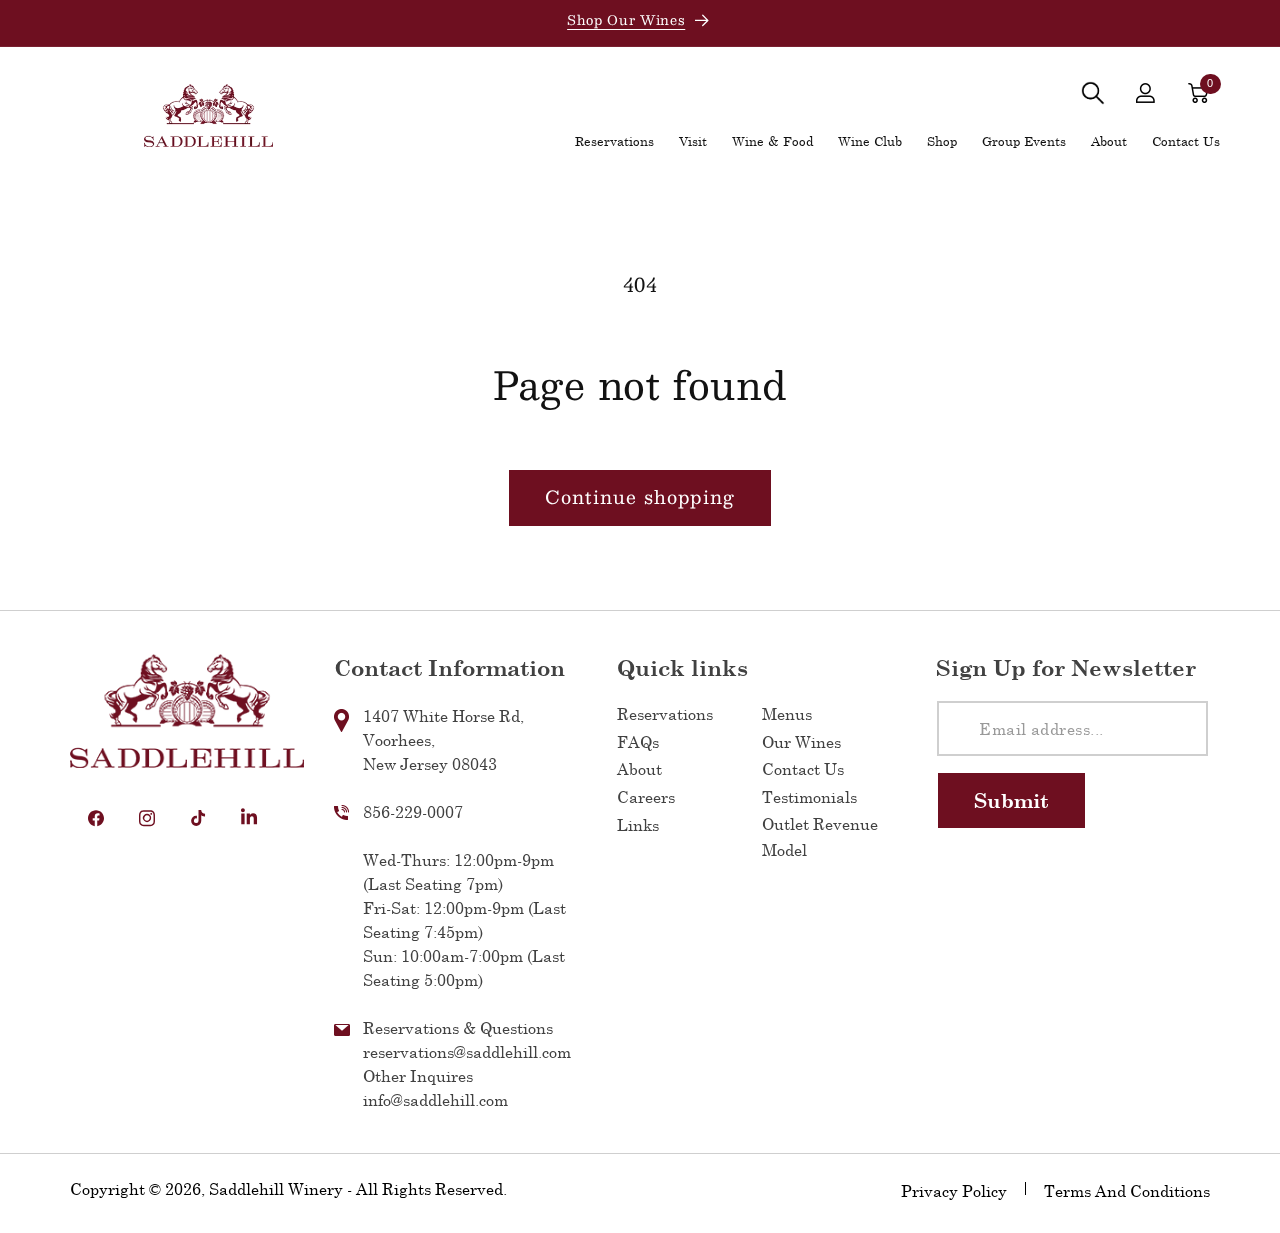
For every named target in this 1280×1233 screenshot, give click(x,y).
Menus (787, 714)
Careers (646, 797)
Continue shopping (640, 497)
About (1109, 141)
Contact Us (803, 769)
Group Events (1024, 141)
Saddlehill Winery (276, 1188)
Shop (942, 141)
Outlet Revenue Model (820, 837)
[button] (1092, 93)
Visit (693, 141)
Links (638, 824)
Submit (1011, 800)
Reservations (665, 714)
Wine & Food (772, 141)
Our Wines (801, 741)
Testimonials (809, 797)
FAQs (638, 741)
